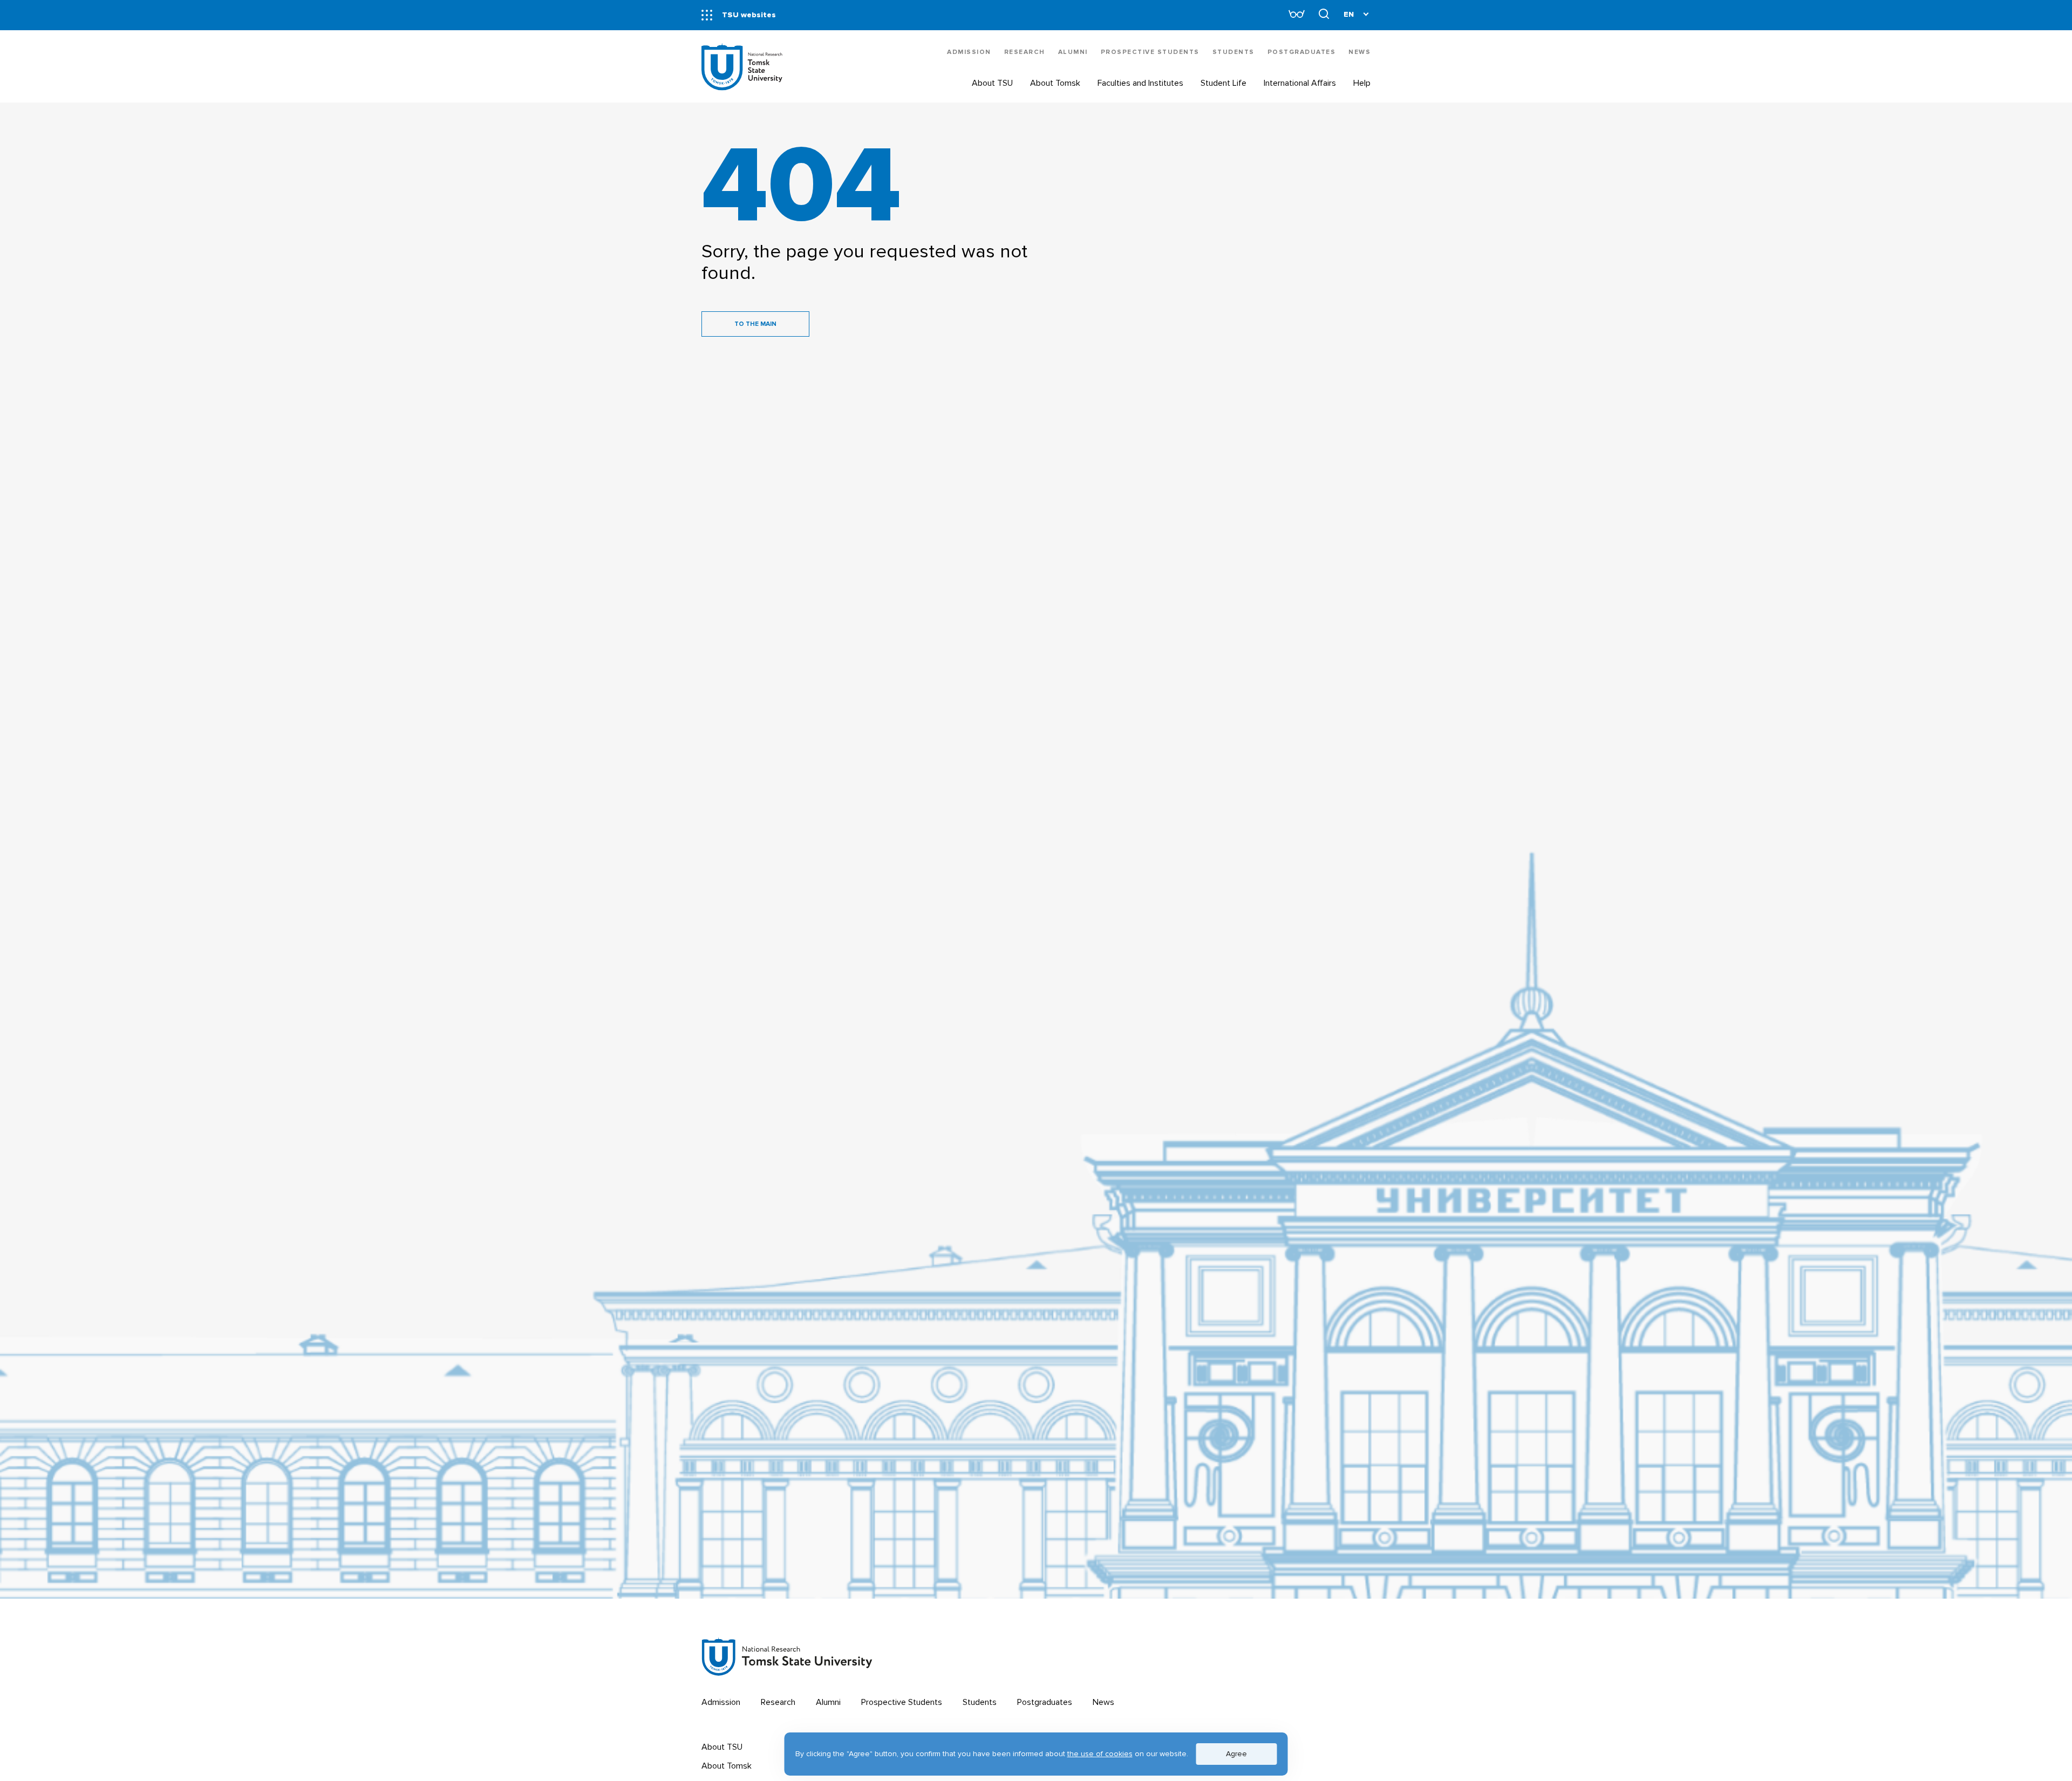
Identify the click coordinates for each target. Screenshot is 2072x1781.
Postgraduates (1302, 52)
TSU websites (749, 15)
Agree (1236, 1754)
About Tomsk (727, 1766)
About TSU (722, 1747)
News (1359, 52)
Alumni (1073, 52)
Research (1025, 52)
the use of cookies (1100, 1754)
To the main (755, 324)
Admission (969, 52)
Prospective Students (1150, 52)
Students (1233, 52)
